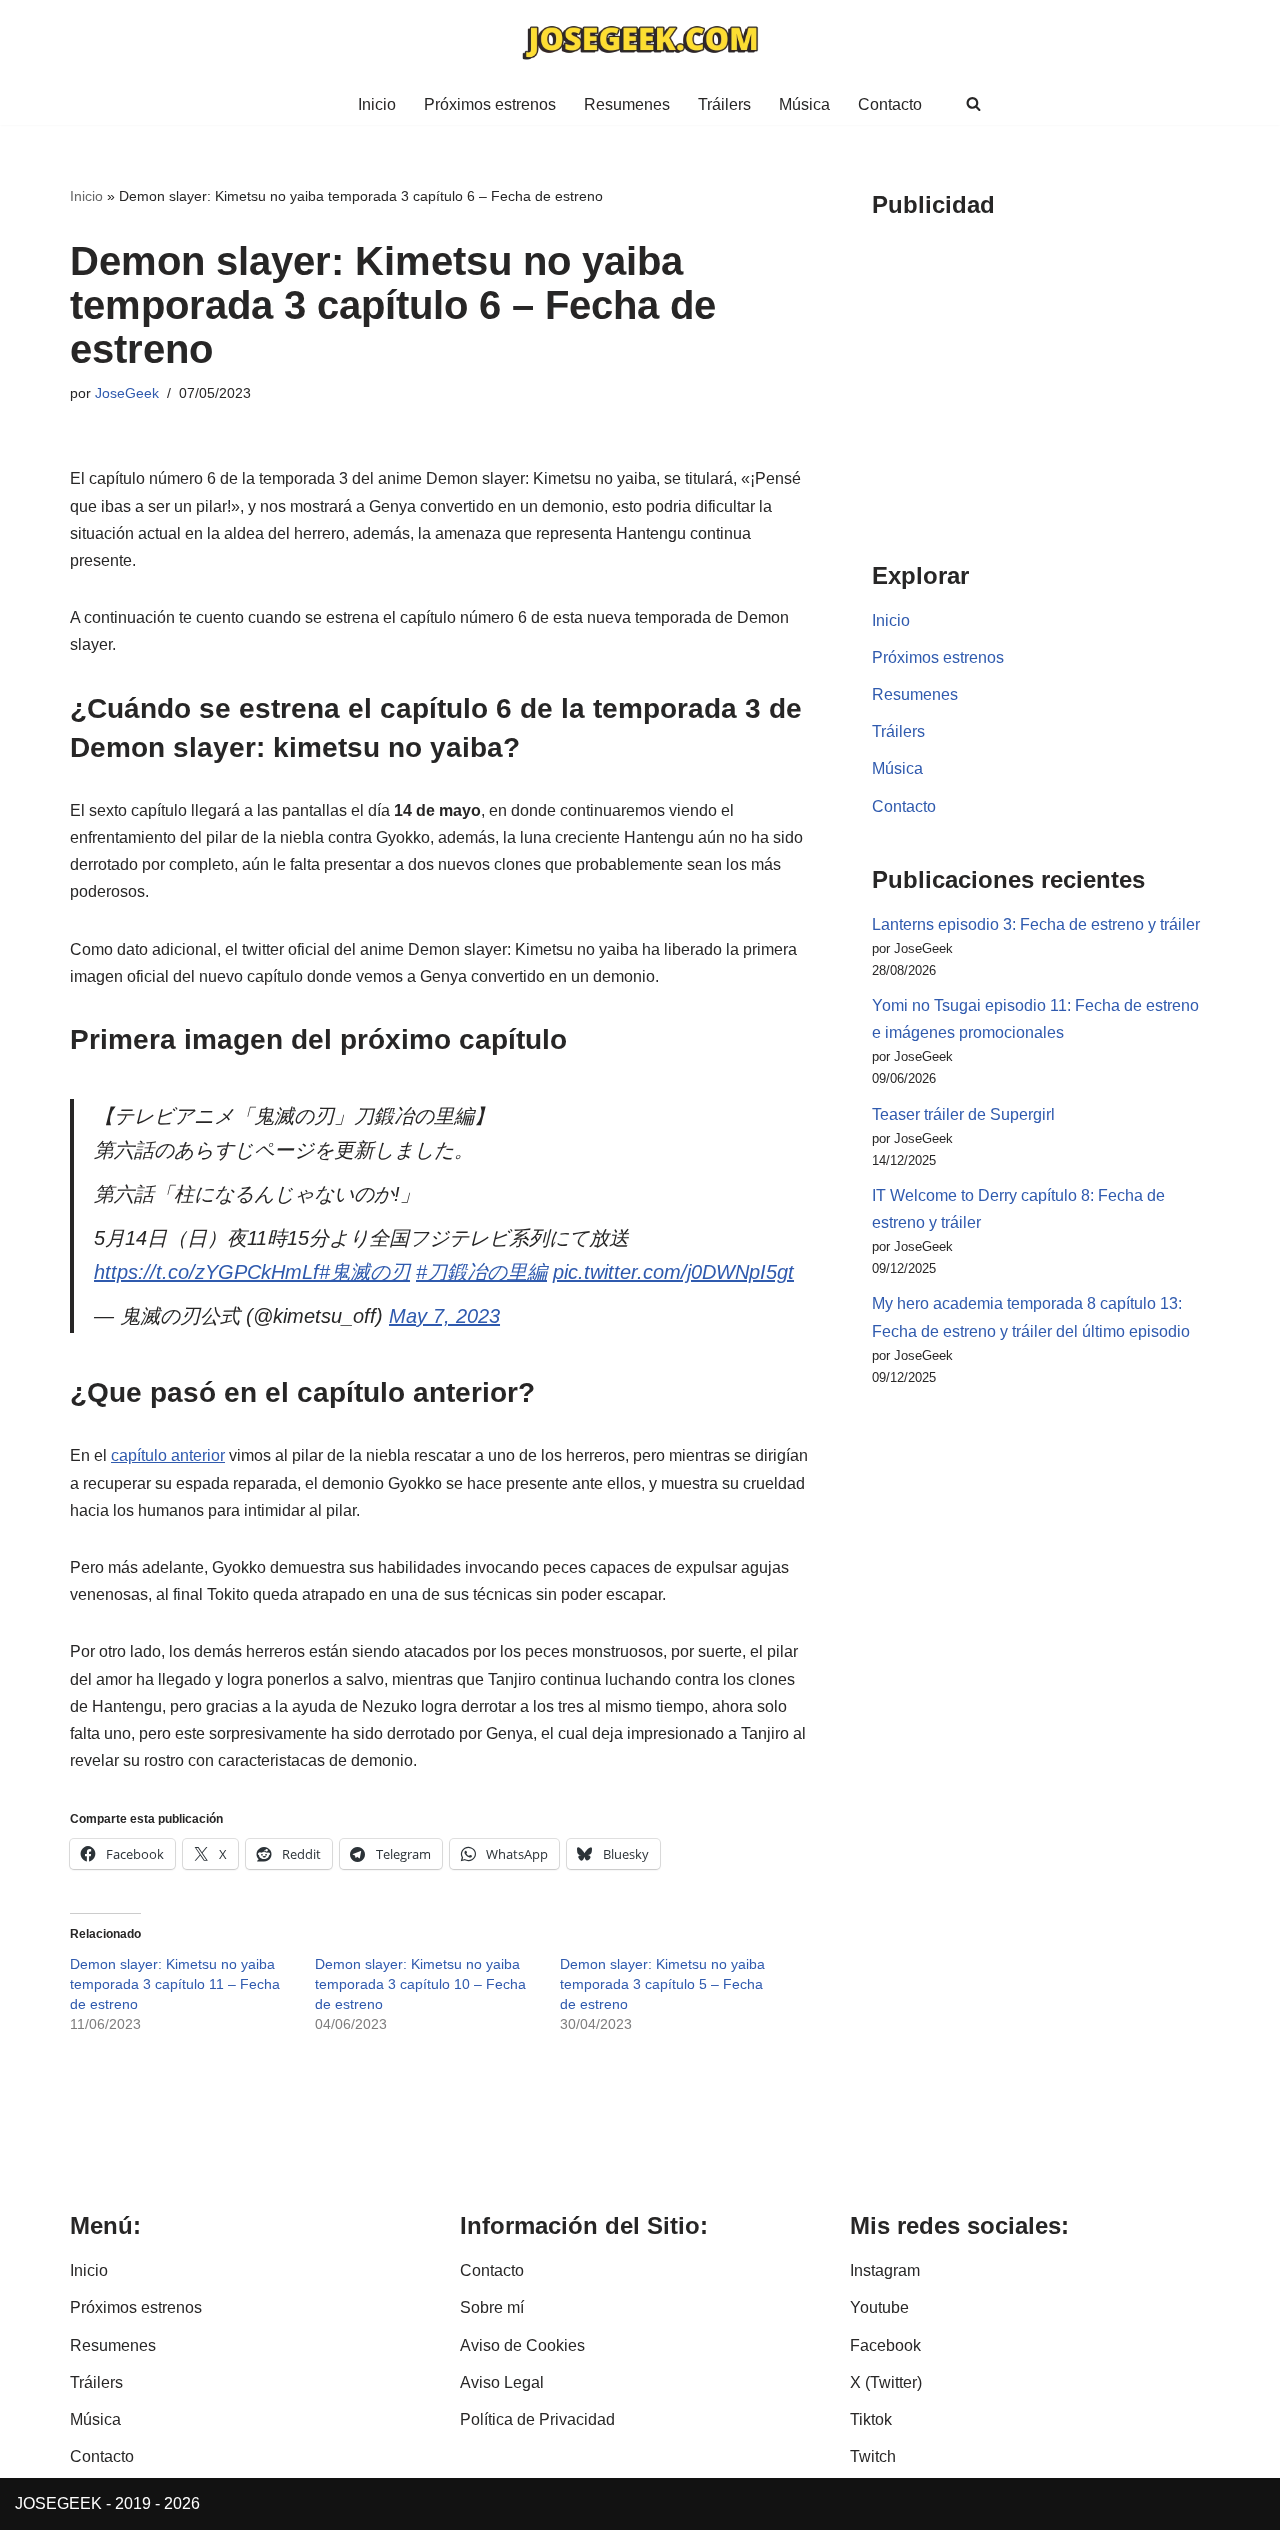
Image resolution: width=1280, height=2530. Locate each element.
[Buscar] (973, 103)
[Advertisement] (1041, 376)
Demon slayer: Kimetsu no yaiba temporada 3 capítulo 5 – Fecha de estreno (662, 1984)
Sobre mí (492, 2307)
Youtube (879, 2307)
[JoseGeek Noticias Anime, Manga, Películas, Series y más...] (640, 41)
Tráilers (724, 104)
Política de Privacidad (537, 2419)
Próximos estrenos (490, 104)
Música (804, 104)
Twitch (873, 2456)
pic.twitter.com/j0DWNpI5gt (673, 1272)
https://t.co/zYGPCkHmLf (206, 1272)
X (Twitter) (886, 2382)
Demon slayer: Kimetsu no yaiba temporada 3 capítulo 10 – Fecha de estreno (420, 1984)
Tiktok (871, 2419)
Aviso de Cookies (522, 2345)
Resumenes (627, 104)
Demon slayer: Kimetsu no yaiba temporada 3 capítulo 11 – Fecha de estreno (175, 1984)
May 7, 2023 (444, 1316)
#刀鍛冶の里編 (481, 1272)
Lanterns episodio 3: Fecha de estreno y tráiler (1036, 924)
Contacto (890, 104)
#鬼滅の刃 (364, 1272)
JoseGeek (127, 393)
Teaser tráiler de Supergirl (963, 1114)
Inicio (377, 104)
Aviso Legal (502, 2382)
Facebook (885, 2345)
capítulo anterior (168, 1455)
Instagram (885, 2270)
